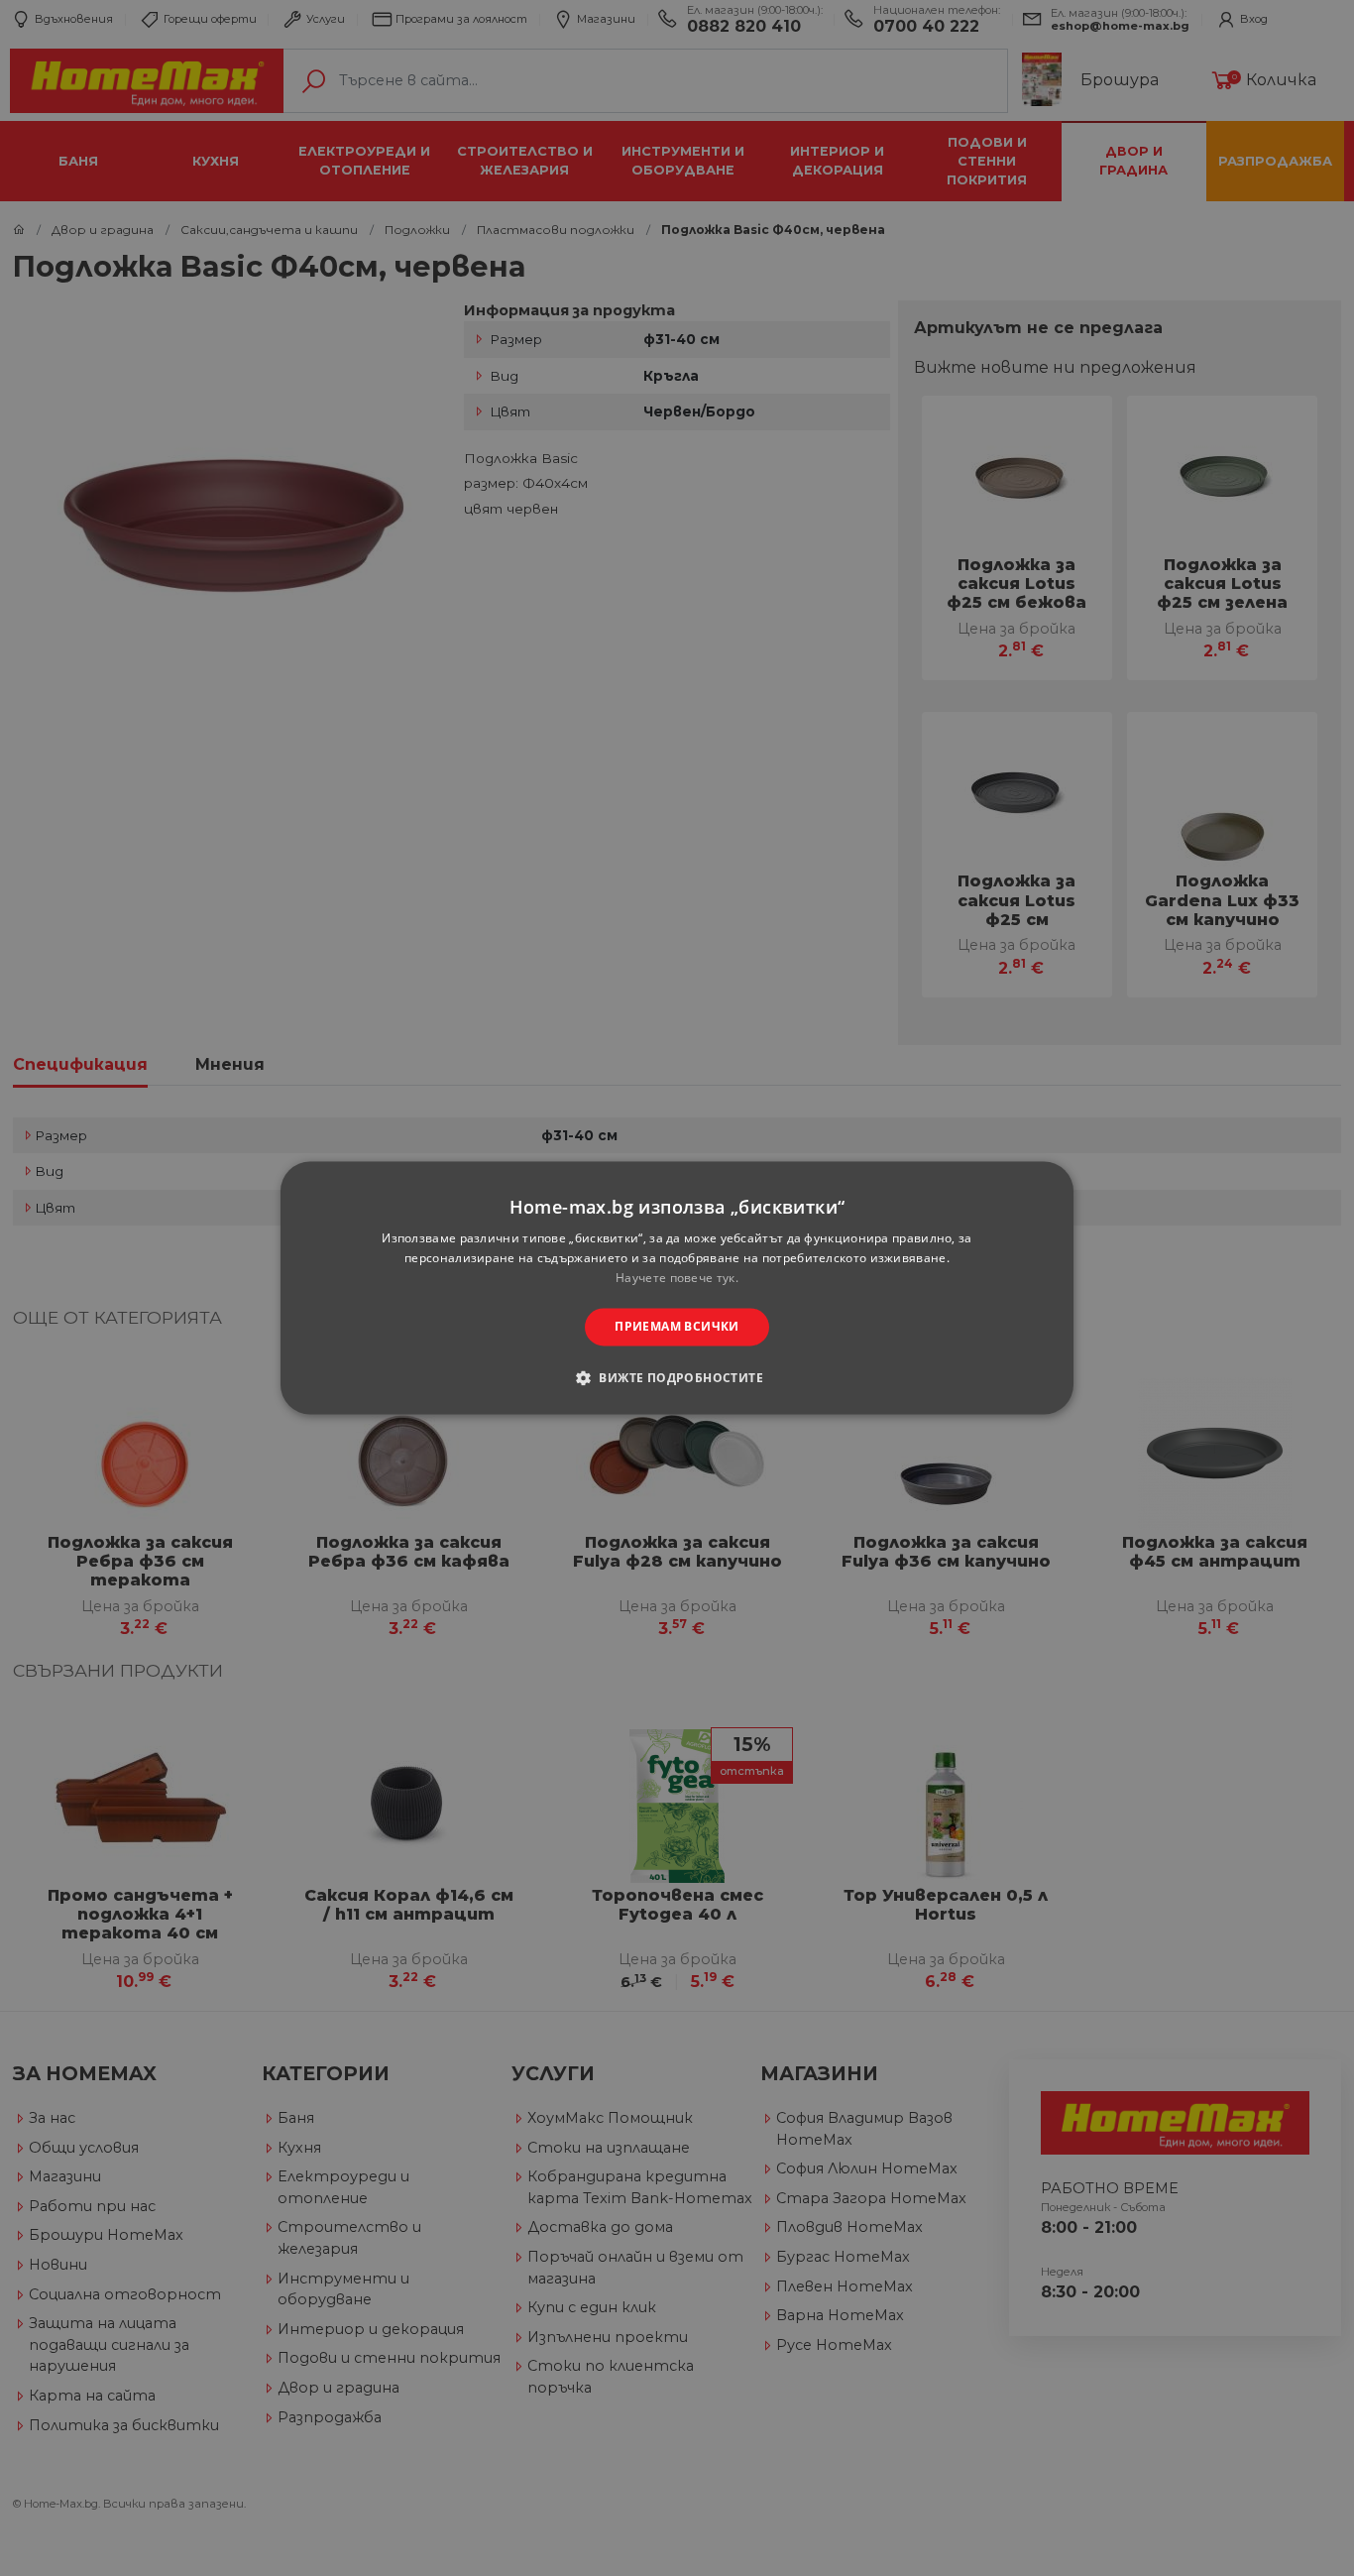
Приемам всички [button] (677, 1326)
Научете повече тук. (677, 1278)
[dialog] (677, 1288)
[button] (677, 1378)
